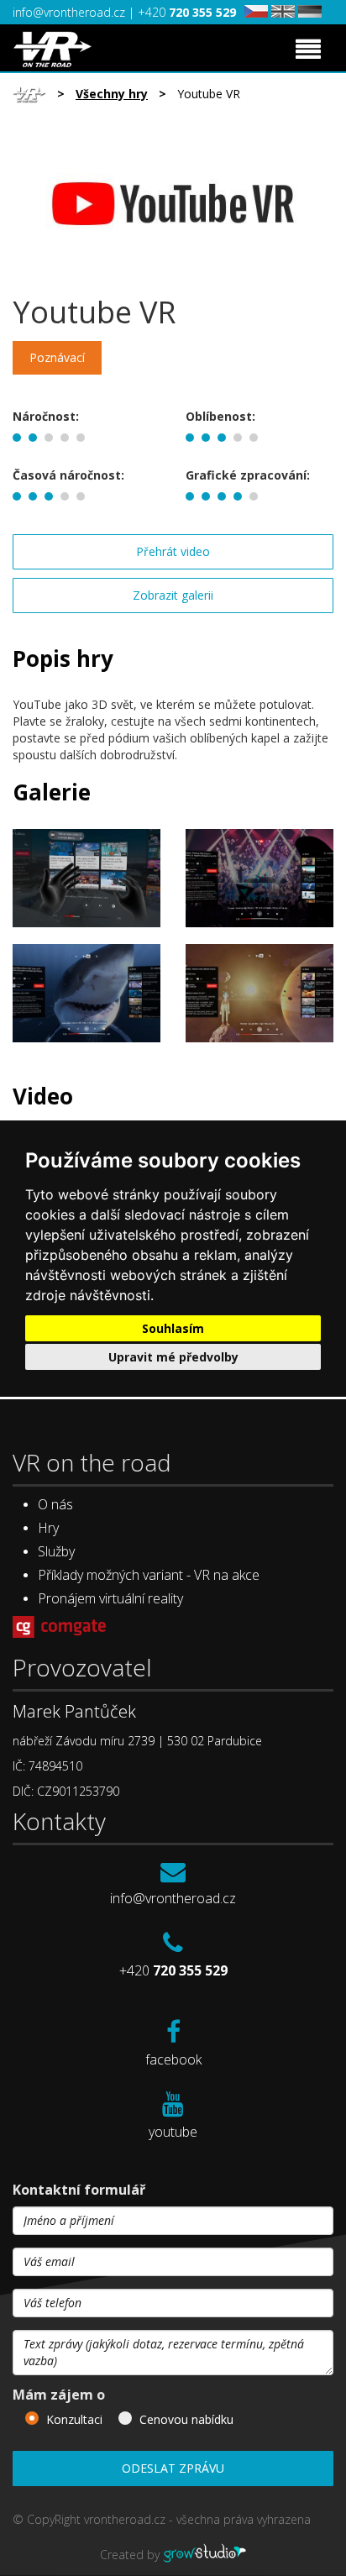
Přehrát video (173, 551)
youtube (173, 2132)
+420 (187, 12)
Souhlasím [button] (173, 1328)
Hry (48, 1528)
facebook (173, 2059)
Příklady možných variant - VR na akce (149, 1575)
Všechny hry (112, 94)
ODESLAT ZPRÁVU (173, 2468)
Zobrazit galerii (173, 595)
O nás (55, 1504)
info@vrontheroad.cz (71, 12)
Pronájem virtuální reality (110, 1598)
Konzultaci (74, 2419)
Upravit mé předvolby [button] (173, 1357)
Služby (56, 1551)
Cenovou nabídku (186, 2419)
